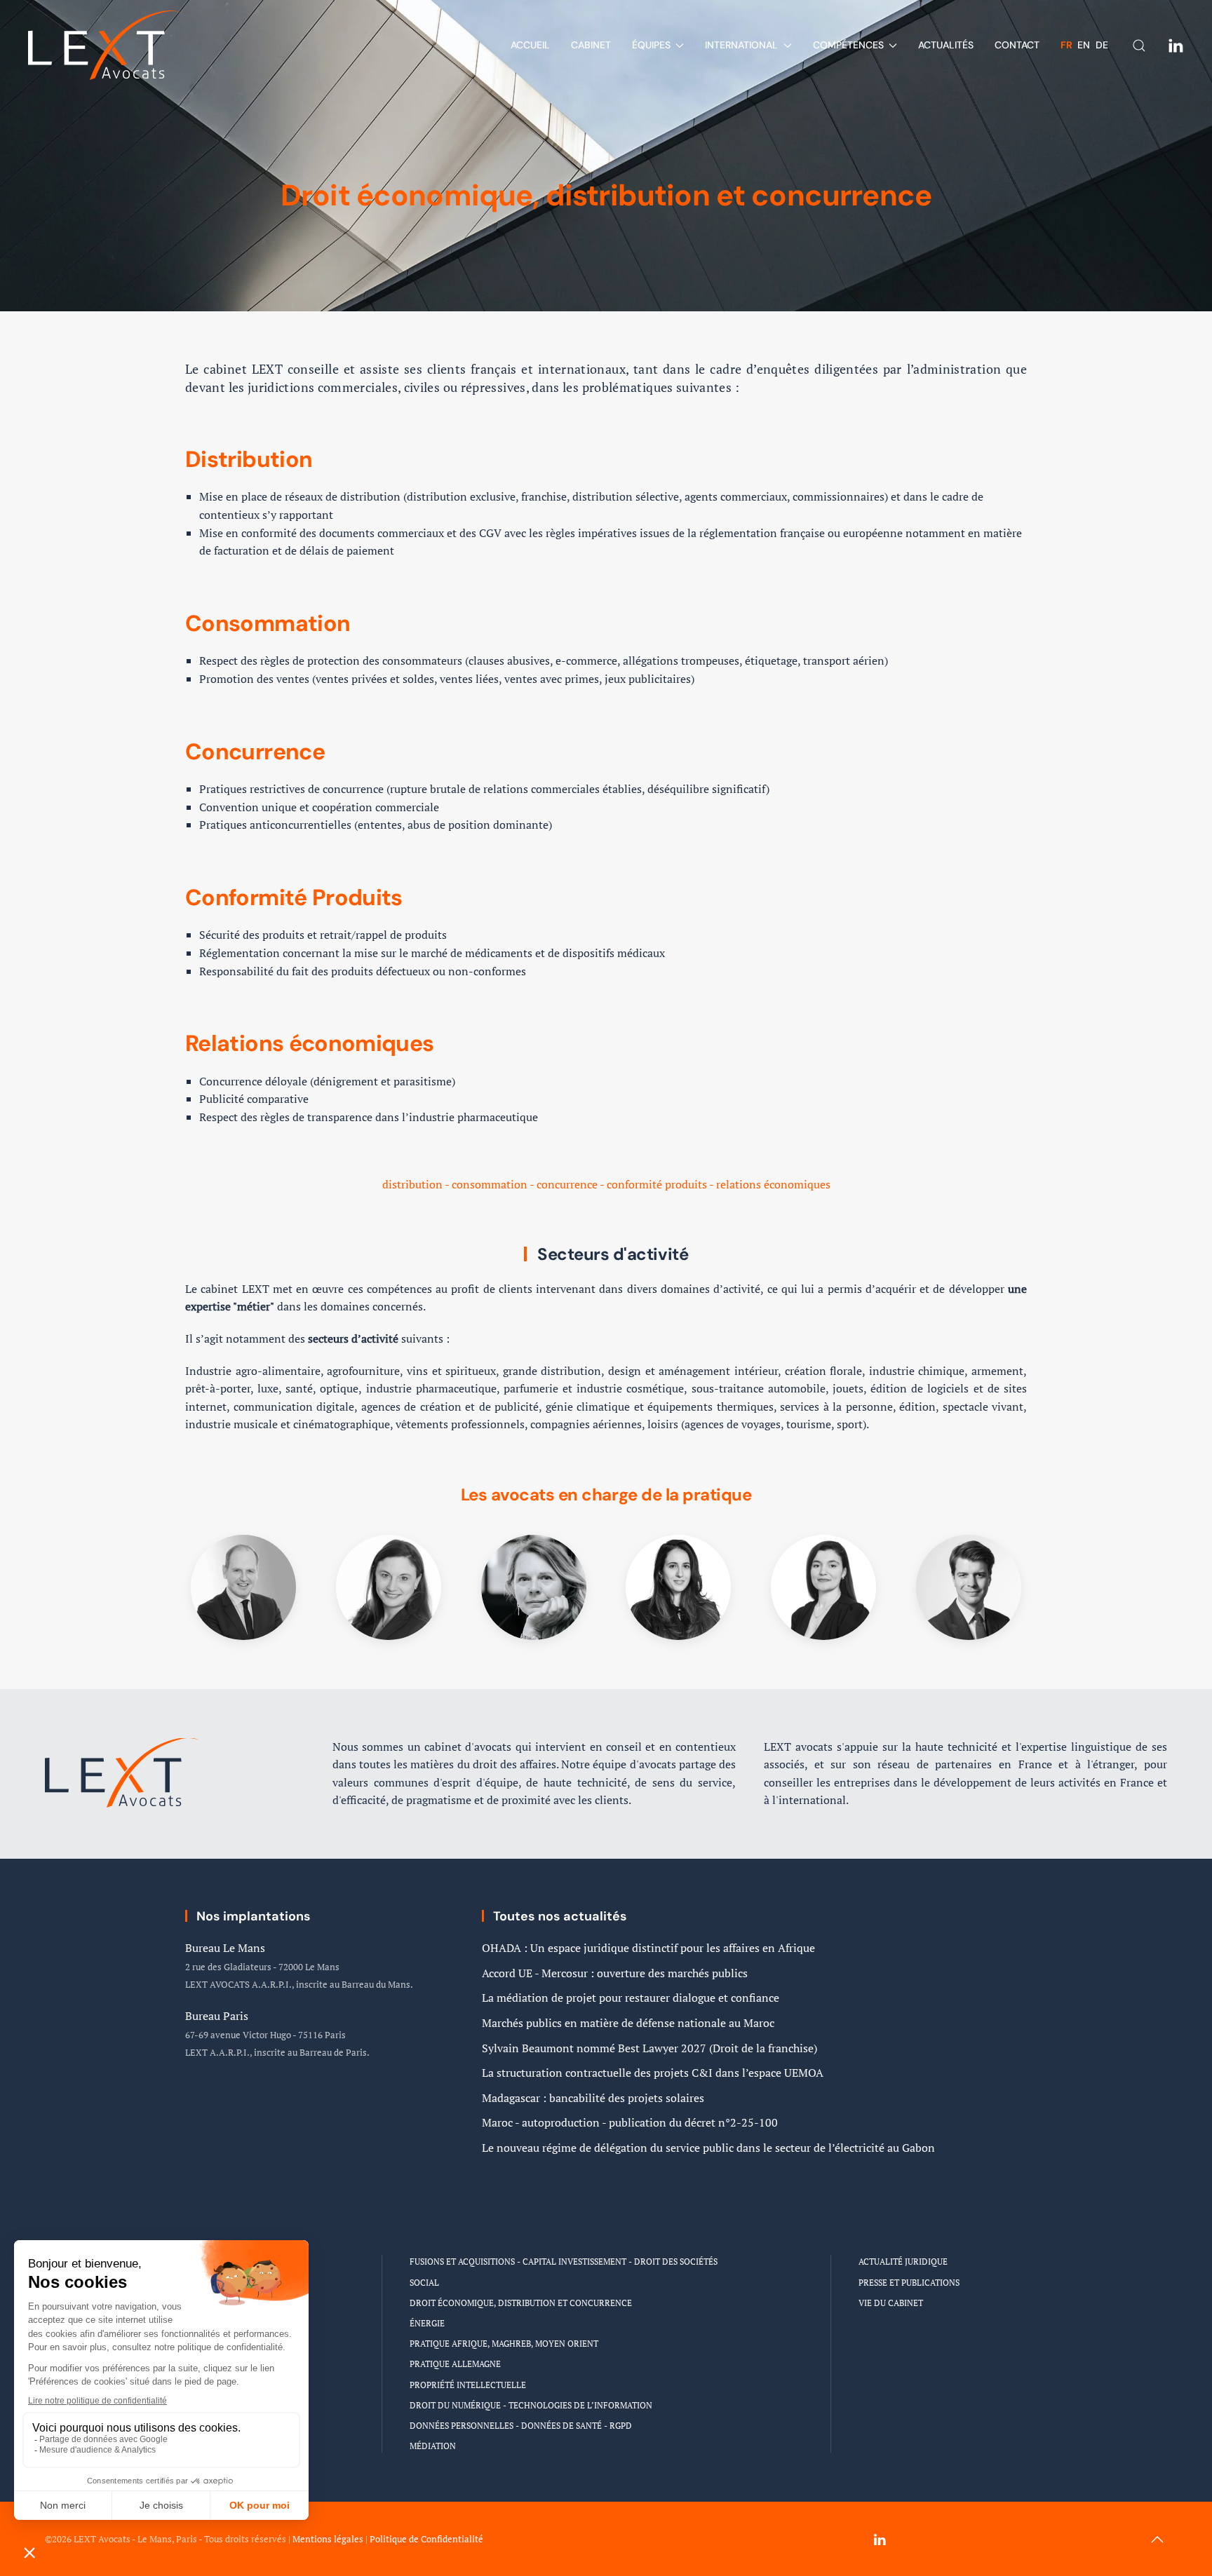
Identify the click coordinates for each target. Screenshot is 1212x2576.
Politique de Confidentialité (426, 2539)
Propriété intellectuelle (468, 2385)
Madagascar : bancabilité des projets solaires (593, 2098)
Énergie (427, 2323)
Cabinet (591, 45)
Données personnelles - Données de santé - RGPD (521, 2426)
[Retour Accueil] (105, 45)
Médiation (433, 2446)
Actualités (946, 45)
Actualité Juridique (903, 2262)
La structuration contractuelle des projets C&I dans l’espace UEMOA (653, 2073)
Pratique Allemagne (455, 2364)
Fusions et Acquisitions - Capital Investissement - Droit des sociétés (564, 2262)
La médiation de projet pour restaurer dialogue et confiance (631, 1998)
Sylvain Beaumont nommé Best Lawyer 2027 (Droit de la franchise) (649, 2048)
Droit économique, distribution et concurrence (521, 2303)
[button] (1157, 2540)
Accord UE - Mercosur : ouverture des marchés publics (615, 1973)
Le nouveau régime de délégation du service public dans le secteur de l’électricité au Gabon (708, 2148)
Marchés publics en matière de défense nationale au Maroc (628, 2023)
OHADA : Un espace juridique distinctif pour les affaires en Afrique (648, 1948)
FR (1068, 45)
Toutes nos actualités (560, 1916)
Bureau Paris (217, 2016)
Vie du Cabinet (891, 2303)
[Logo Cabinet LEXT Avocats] (122, 1771)
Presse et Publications (909, 2283)
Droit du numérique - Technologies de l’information (531, 2405)
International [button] (741, 45)
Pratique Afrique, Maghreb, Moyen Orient (504, 2344)
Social (424, 2283)
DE (1102, 45)
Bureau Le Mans (225, 1948)
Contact (1017, 45)
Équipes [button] (651, 45)
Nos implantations (254, 1916)
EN (1085, 45)
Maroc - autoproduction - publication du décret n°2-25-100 (630, 2122)
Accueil (530, 45)
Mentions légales (328, 2539)
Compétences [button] (848, 45)
